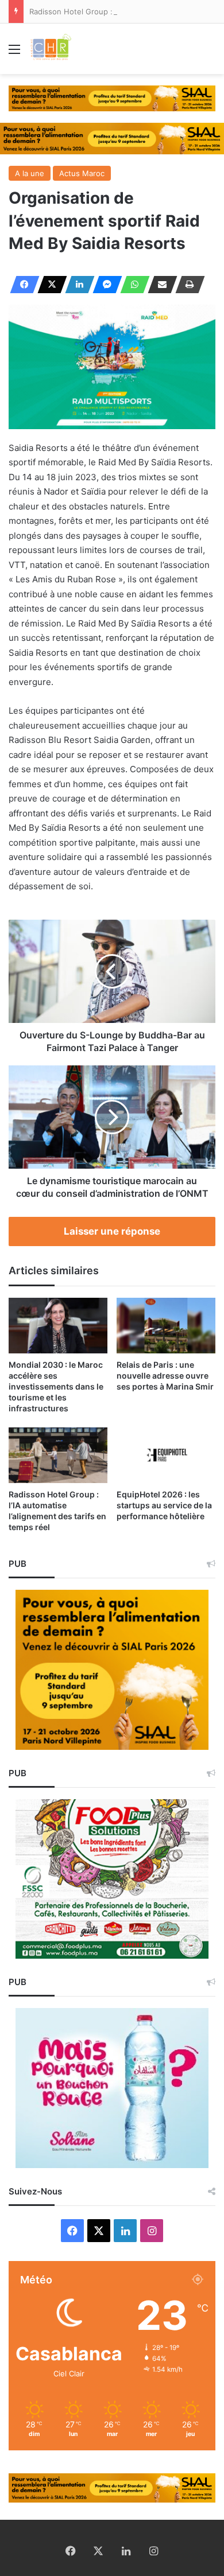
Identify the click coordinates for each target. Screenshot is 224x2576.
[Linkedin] (76, 285)
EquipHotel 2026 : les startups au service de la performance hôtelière (164, 1505)
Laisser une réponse (112, 1231)
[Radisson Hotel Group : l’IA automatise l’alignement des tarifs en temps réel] (58, 1455)
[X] (49, 285)
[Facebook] (21, 285)
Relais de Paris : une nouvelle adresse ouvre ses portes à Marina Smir (165, 1375)
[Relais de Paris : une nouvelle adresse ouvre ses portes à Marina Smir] (166, 1326)
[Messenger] (104, 285)
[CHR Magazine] (51, 49)
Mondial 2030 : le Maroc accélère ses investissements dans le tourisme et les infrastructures (56, 1386)
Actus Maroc (82, 173)
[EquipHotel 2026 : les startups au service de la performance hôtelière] (166, 1455)
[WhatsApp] (132, 285)
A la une (30, 173)
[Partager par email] (159, 285)
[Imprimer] (187, 285)
